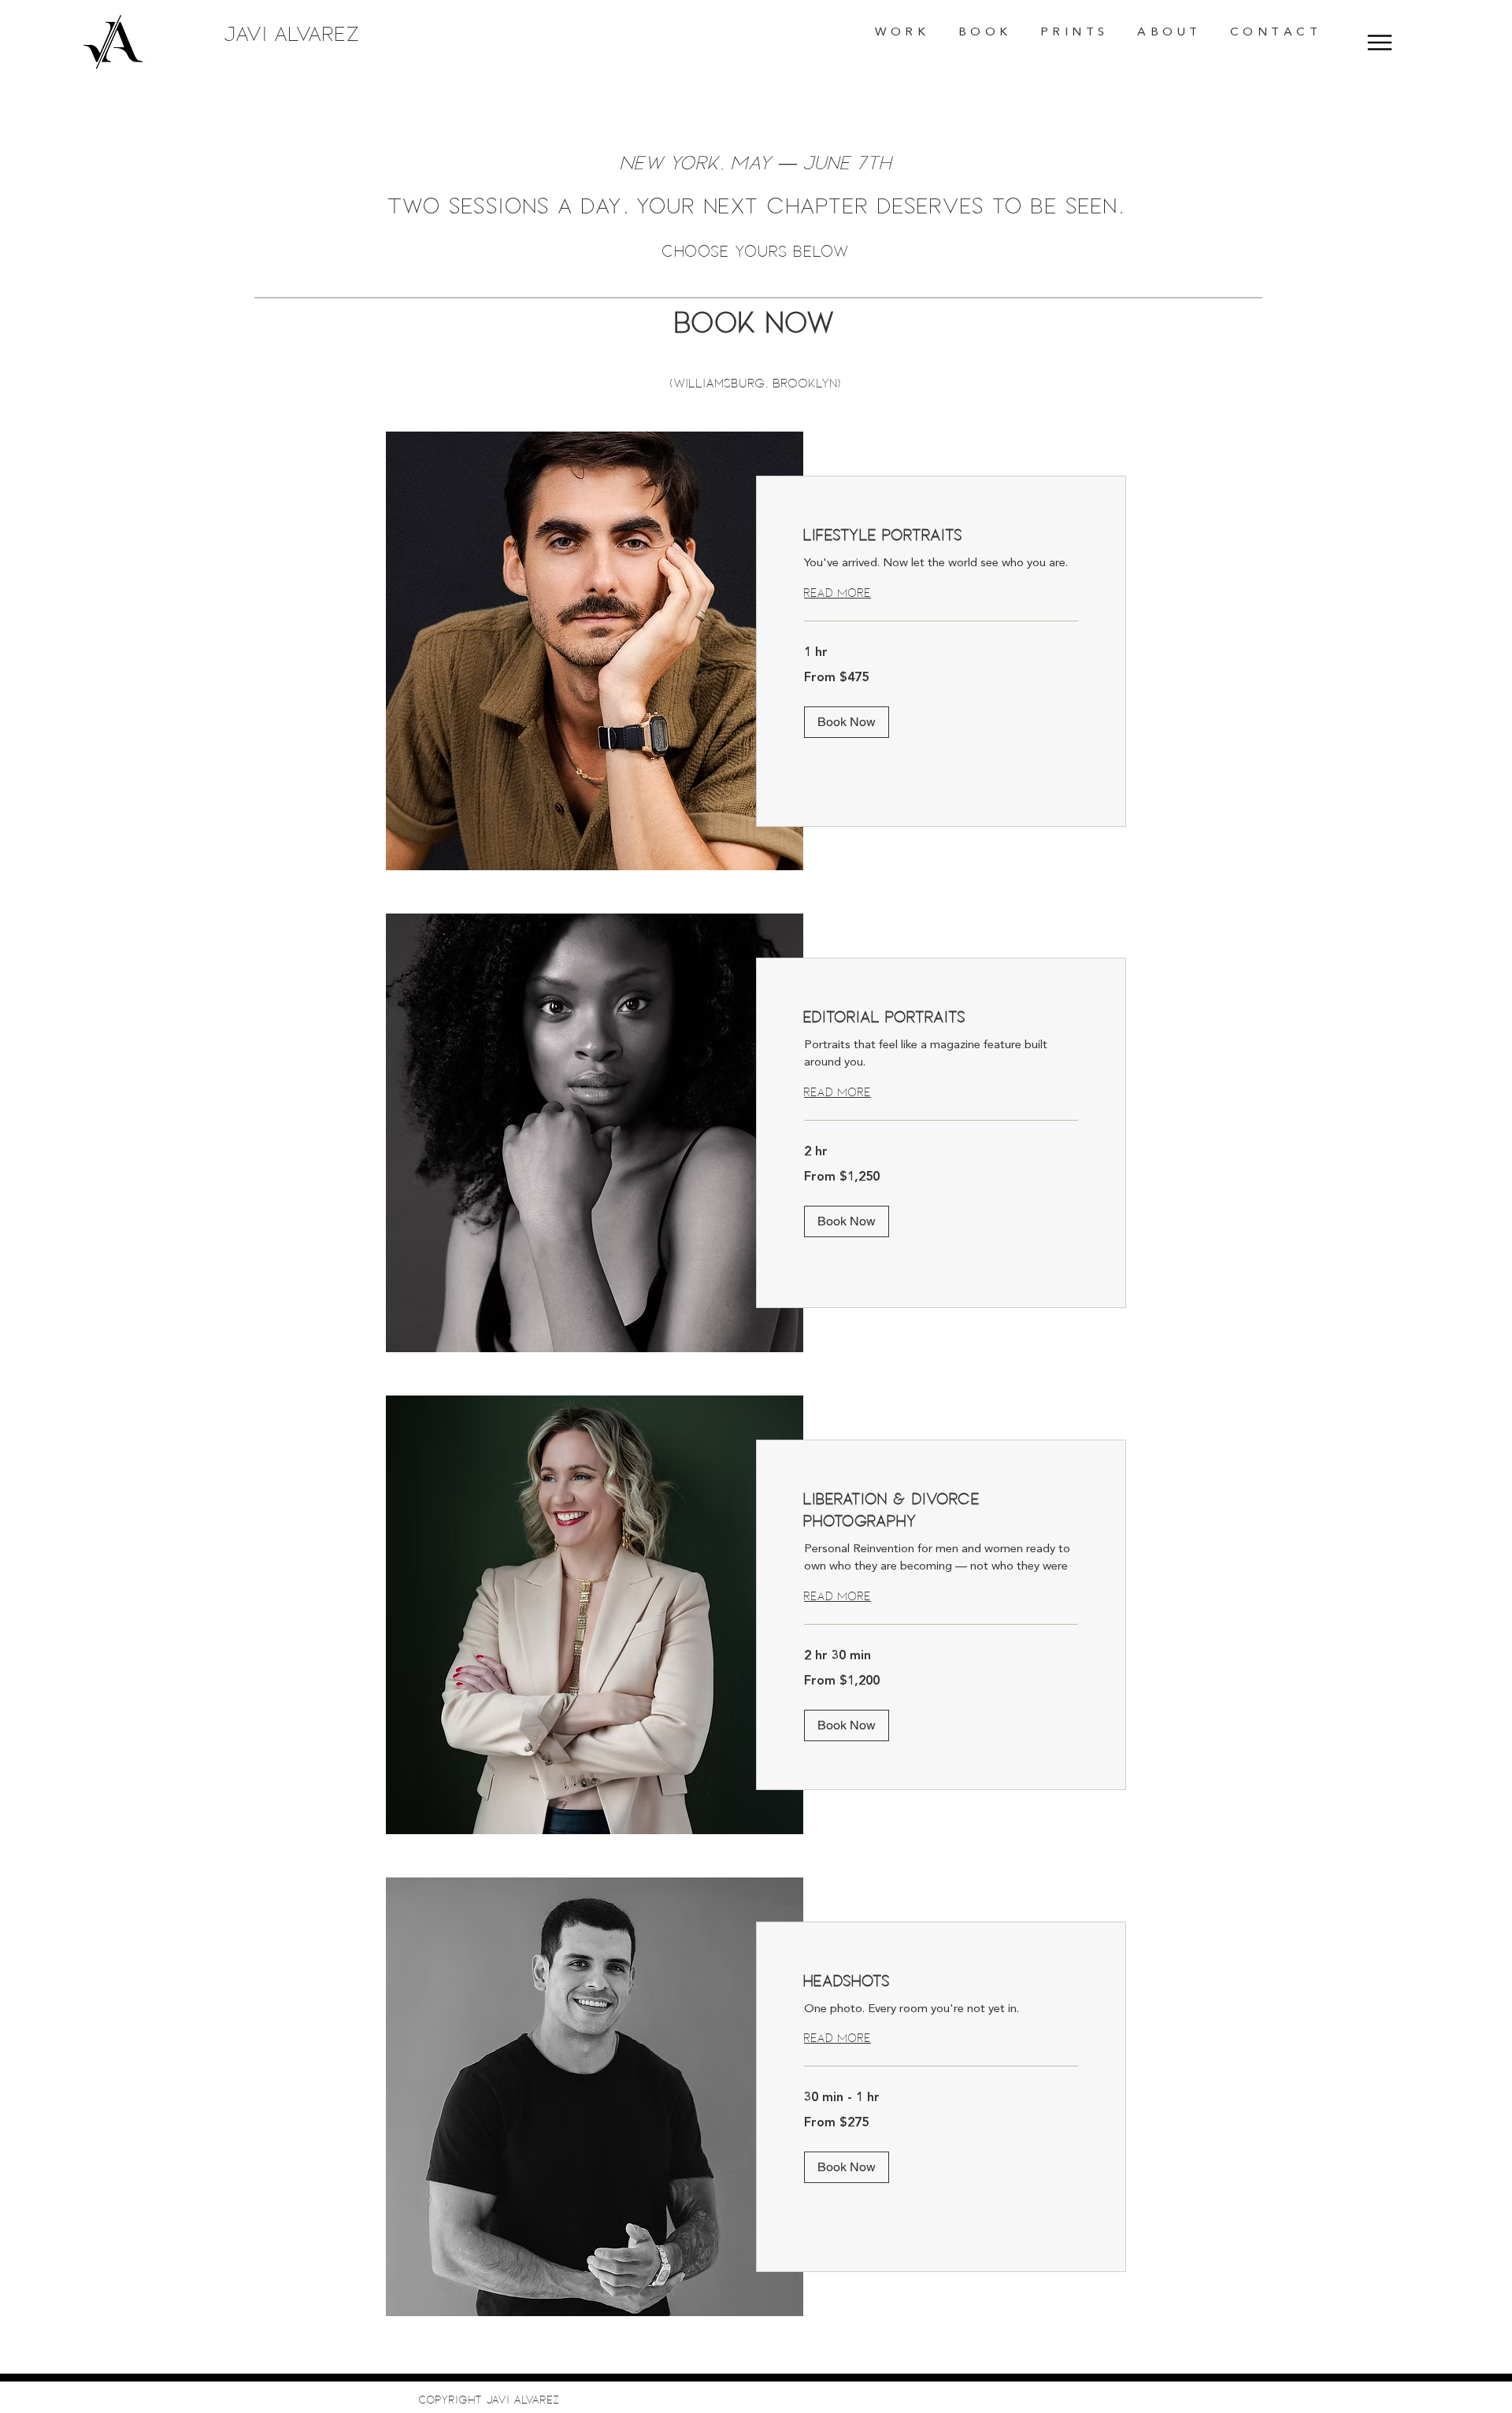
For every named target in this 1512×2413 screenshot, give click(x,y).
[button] (901, 33)
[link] (941, 535)
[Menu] (1380, 42)
